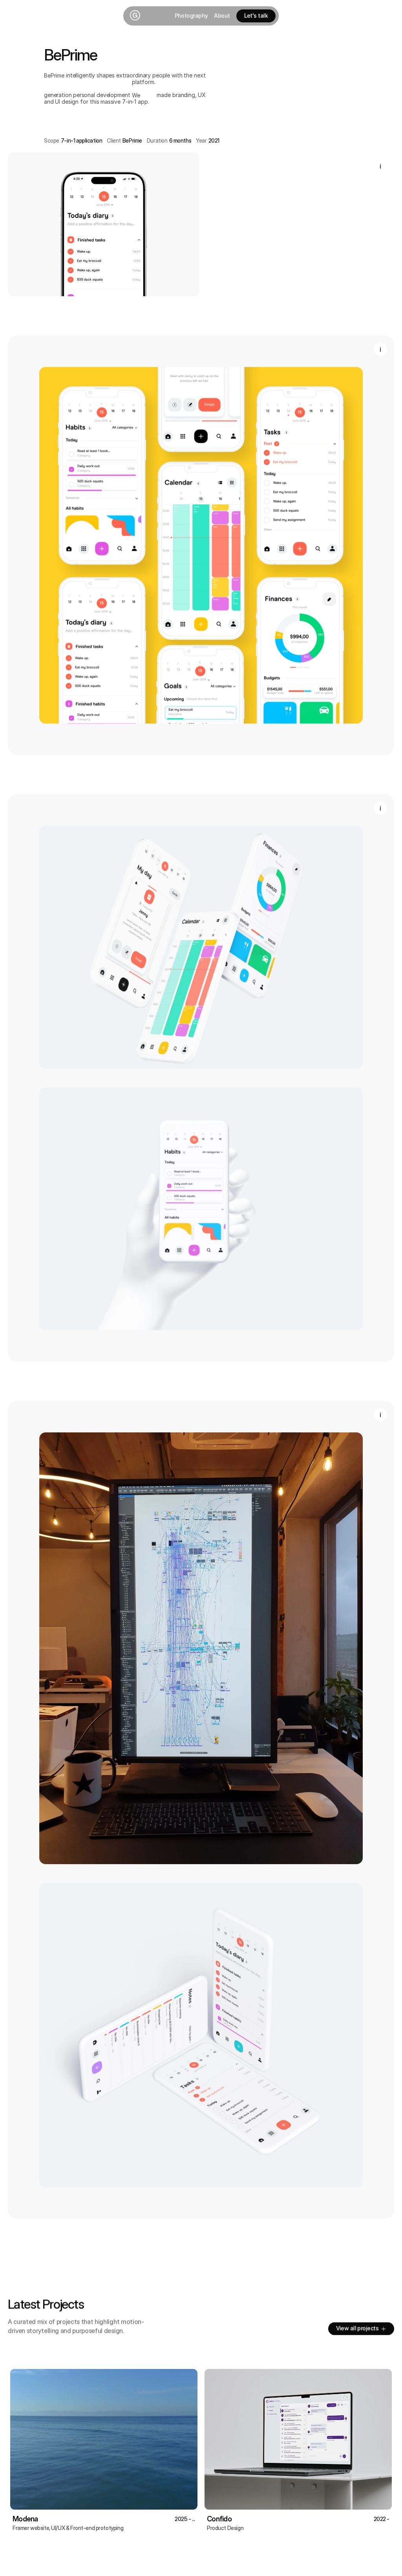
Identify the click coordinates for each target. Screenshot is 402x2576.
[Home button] (134, 16)
